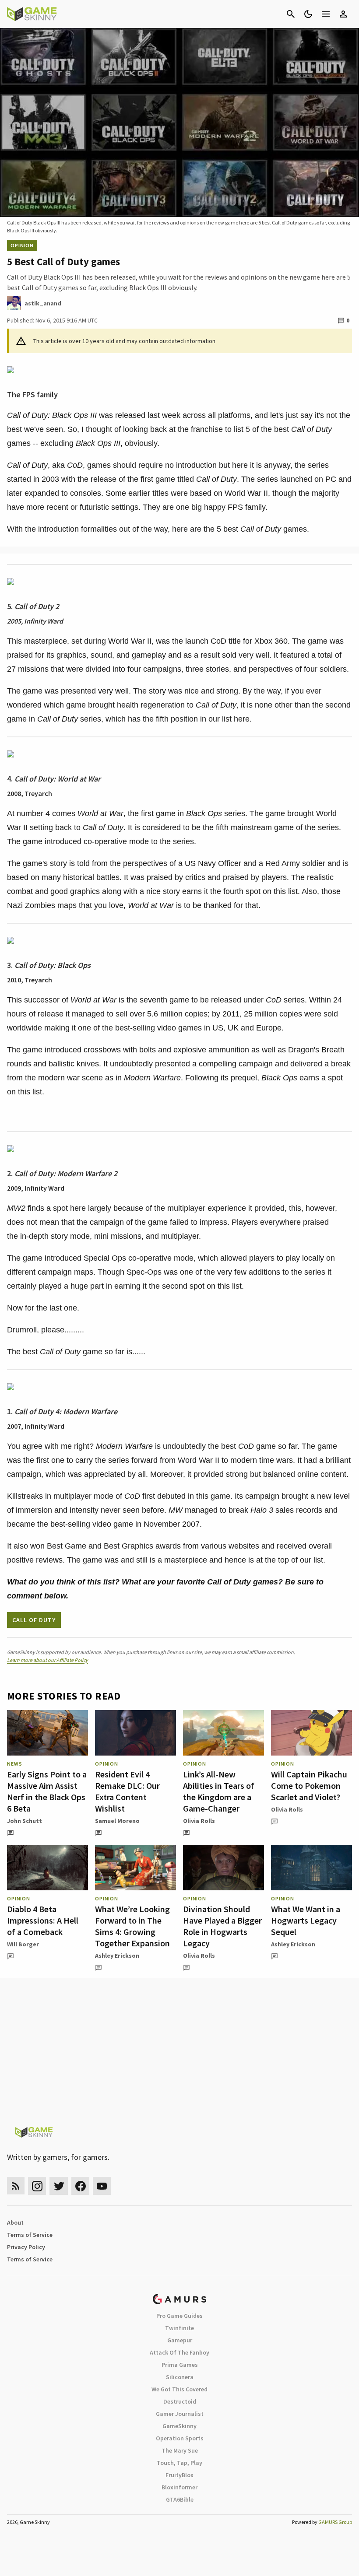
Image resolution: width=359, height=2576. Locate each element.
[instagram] (37, 2186)
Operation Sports (180, 2438)
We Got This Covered (179, 2389)
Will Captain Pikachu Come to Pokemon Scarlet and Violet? (309, 1786)
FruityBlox (179, 2475)
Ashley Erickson (117, 1956)
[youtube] (102, 2186)
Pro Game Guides (179, 2316)
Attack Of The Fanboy (179, 2352)
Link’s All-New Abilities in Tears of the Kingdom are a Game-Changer (219, 1791)
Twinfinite (179, 2328)
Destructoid (180, 2401)
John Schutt (25, 1821)
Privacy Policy (26, 2247)
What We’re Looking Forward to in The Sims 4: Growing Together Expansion (132, 1926)
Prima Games (180, 2365)
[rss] (16, 2186)
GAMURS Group (335, 2522)
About (15, 2222)
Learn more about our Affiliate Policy (48, 1660)
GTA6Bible (180, 2499)
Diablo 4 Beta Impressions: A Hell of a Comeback (43, 1920)
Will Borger (23, 1944)
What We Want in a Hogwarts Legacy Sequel (306, 1920)
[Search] (291, 14)
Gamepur (180, 2340)
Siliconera (180, 2377)
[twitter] (59, 2186)
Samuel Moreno (117, 1821)
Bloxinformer (179, 2487)
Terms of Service (30, 2235)
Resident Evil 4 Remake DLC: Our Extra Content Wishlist (127, 1791)
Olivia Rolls (199, 1821)
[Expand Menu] (326, 14)
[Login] (343, 14)
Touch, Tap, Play (179, 2463)
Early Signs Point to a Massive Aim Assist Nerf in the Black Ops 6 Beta (47, 1791)
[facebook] (80, 2186)
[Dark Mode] (308, 14)
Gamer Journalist (180, 2414)
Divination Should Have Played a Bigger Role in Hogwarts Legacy (222, 1926)
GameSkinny (179, 2426)
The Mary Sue (180, 2450)
